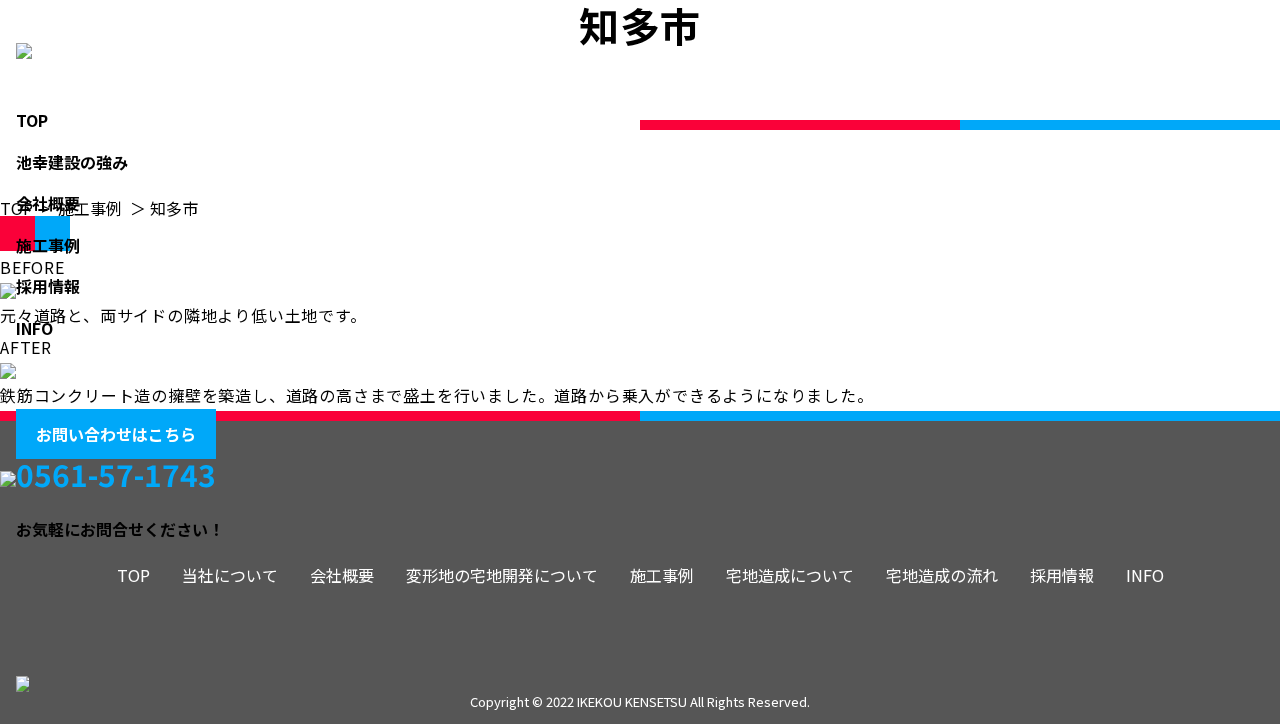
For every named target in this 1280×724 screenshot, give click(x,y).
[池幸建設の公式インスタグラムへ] (36, 370)
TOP (32, 120)
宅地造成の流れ (942, 575)
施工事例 (48, 245)
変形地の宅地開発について (502, 575)
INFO (34, 328)
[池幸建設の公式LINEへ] (96, 370)
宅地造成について (790, 575)
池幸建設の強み (72, 162)
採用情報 (48, 286)
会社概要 (48, 203)
